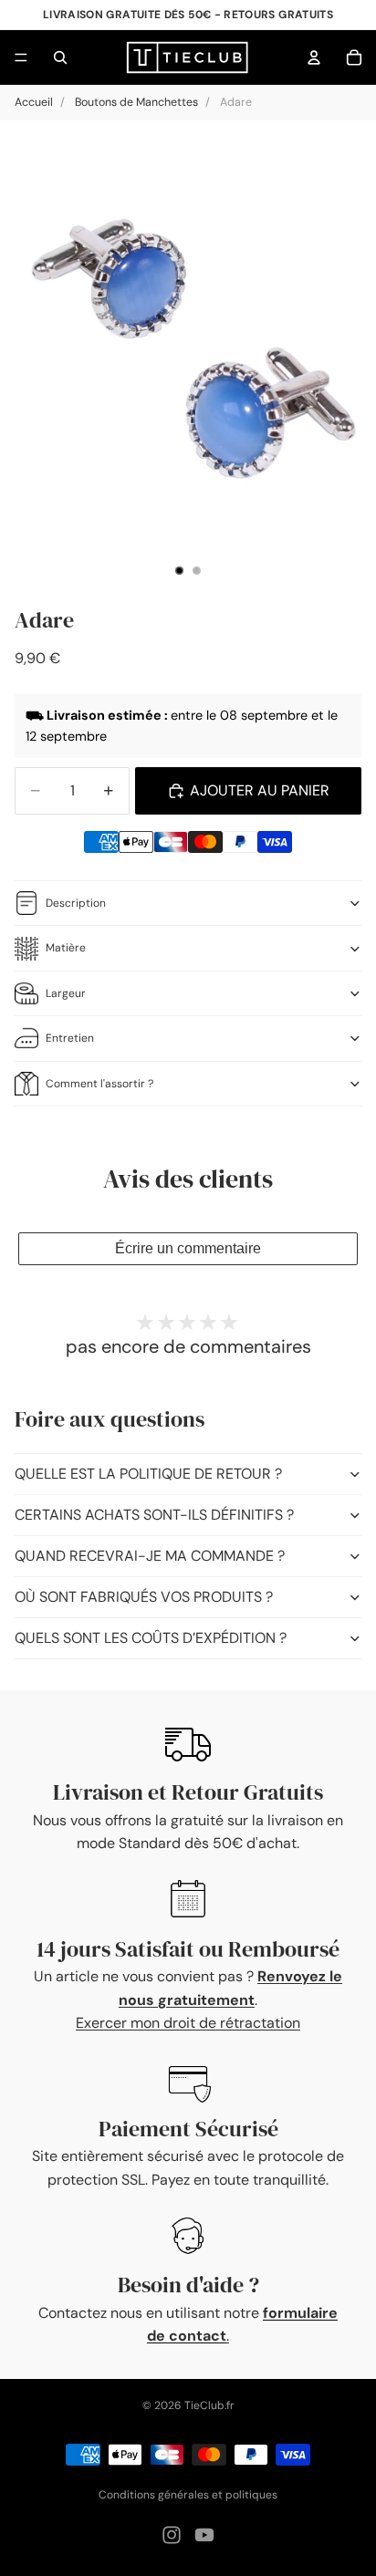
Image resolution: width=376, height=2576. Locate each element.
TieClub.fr (209, 2405)
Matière (66, 948)
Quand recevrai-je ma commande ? (150, 1556)
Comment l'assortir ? (99, 1084)
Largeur (66, 993)
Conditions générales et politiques (188, 2495)
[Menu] (21, 57)
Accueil (34, 102)
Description (76, 903)
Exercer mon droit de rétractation (188, 2023)
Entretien (70, 1038)
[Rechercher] (60, 57)
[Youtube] (204, 2535)
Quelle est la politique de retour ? (148, 1474)
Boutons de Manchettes (136, 102)
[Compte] (314, 57)
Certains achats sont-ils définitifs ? (154, 1515)
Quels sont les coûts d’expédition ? (151, 1638)
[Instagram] (172, 2535)
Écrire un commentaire (188, 1248)
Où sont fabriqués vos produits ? (144, 1597)
